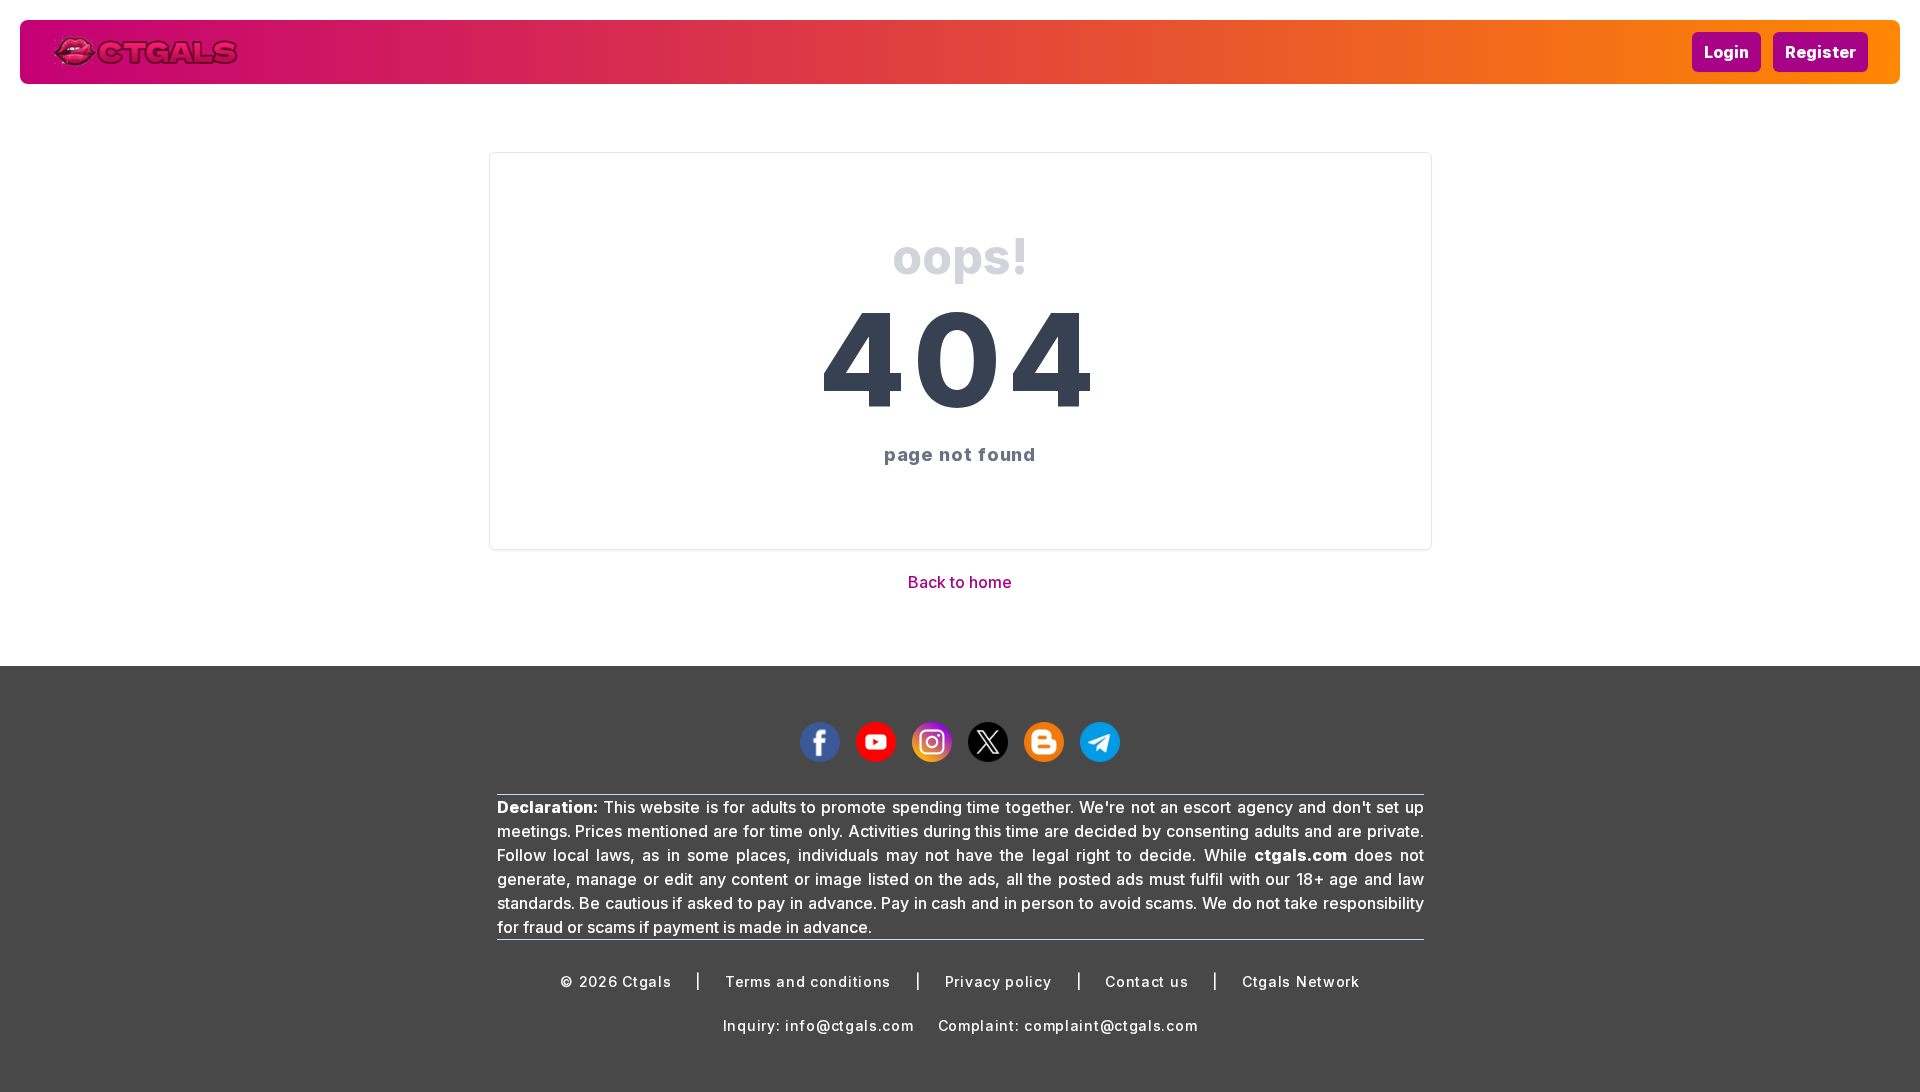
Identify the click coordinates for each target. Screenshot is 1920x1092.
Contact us (1146, 981)
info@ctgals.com (849, 1025)
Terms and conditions (808, 981)
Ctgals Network (1301, 981)
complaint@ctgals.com (1110, 1025)
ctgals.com (1300, 855)
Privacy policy (998, 981)
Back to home (960, 582)
